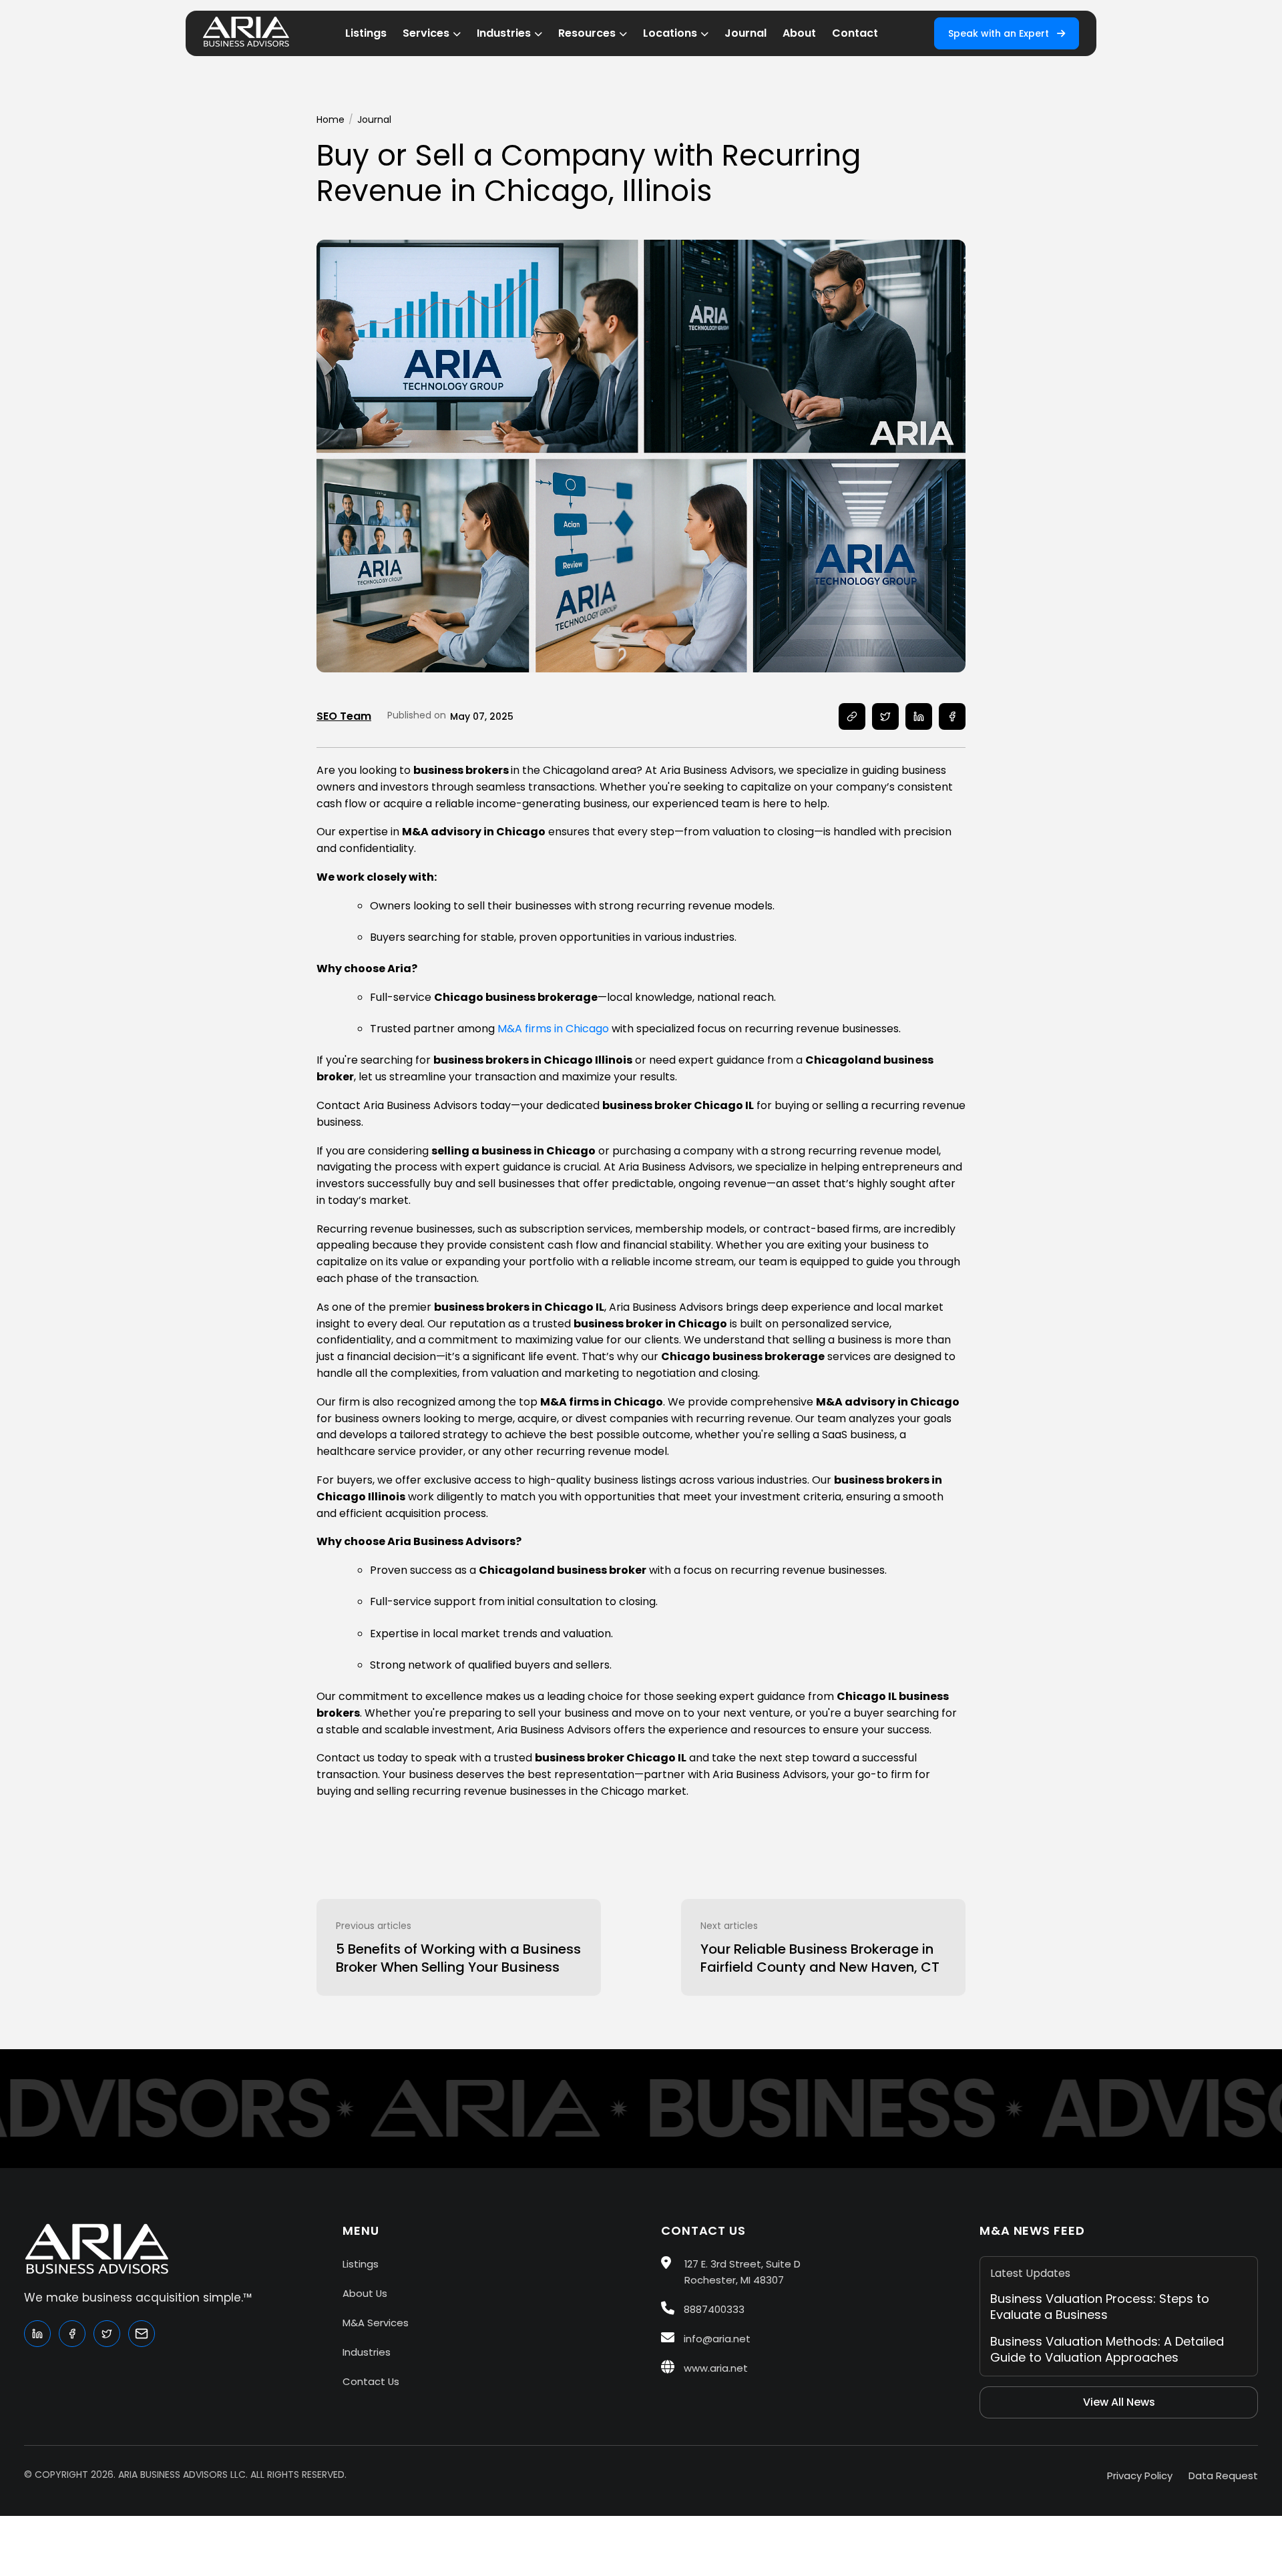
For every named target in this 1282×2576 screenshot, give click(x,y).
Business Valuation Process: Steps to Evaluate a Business (1100, 2307)
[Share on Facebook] (952, 716)
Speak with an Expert (1000, 33)
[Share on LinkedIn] (919, 716)
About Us (365, 2293)
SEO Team (344, 716)
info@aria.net (716, 2339)
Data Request (1223, 2476)
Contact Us (371, 2381)
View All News (1119, 2402)
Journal (374, 120)
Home (331, 120)
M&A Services (376, 2323)
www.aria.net (714, 2368)
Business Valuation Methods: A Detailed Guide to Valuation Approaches (1107, 2349)
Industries (367, 2352)
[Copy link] (852, 716)
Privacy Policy (1140, 2476)
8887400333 (713, 2309)
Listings (361, 2264)
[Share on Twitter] (885, 716)
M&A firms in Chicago (553, 1029)
